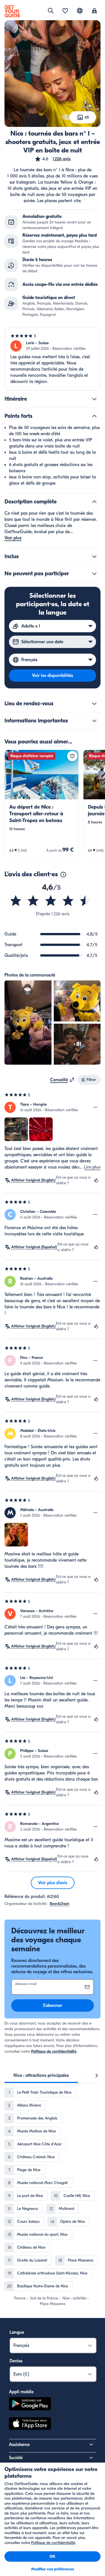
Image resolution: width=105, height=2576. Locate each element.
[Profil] (94, 11)
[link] (42, 804)
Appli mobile (21, 2392)
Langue (17, 2332)
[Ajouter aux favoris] (72, 756)
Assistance (19, 2445)
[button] (53, 159)
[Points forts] (94, 416)
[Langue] (80, 11)
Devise (16, 2361)
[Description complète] (94, 502)
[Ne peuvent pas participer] (94, 574)
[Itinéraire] (94, 399)
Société (16, 2458)
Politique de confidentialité (54, 2051)
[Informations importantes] (94, 721)
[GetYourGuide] (12, 11)
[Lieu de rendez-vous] (94, 704)
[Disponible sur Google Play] (30, 2405)
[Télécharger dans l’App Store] (30, 2424)
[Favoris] (65, 11)
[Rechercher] (51, 11)
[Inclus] (94, 556)
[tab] (41, 2075)
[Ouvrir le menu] (95, 1107)
